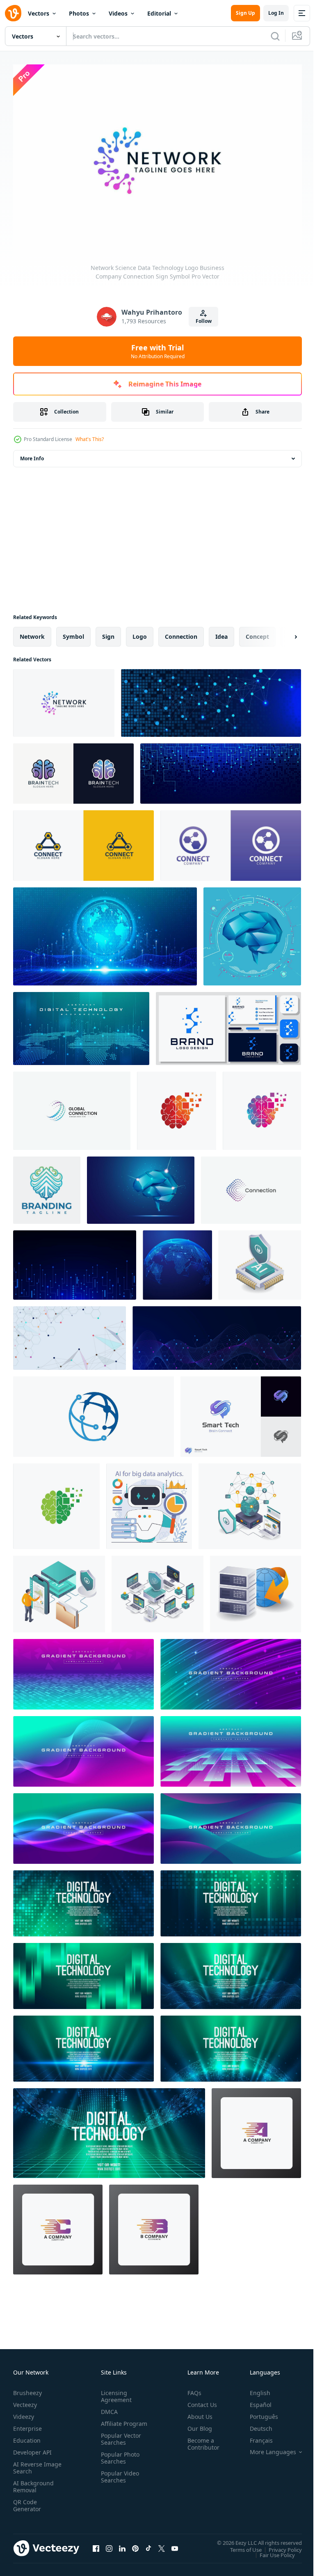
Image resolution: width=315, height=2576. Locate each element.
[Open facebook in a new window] (96, 2544)
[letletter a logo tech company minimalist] (256, 2129)
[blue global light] (177, 1261)
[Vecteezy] (13, 13)
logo (140, 632)
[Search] (275, 36)
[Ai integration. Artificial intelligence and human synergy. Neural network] (149, 1502)
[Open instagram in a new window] (109, 2544)
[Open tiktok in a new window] (148, 2544)
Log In (276, 13)
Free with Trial (158, 351)
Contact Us (199, 2401)
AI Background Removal (33, 2482)
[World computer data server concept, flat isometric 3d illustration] (256, 1590)
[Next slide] (283, 633)
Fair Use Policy (271, 2551)
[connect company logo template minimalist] (83, 841)
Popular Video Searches (118, 2480)
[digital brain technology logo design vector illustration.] (177, 1107)
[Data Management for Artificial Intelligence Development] (59, 1590)
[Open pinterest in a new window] (135, 2544)
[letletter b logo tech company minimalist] (154, 2225)
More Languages (267, 2448)
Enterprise (27, 2424)
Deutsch (255, 2424)
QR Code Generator (27, 2501)
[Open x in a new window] (162, 2544)
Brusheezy (27, 2389)
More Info (32, 454)
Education (27, 2436)
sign (108, 632)
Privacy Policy (279, 2545)
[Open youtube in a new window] (175, 2544)
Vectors (39, 13)
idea (221, 632)
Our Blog (196, 2424)
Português (258, 2413)
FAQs (191, 2389)
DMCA (108, 2408)
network (32, 632)
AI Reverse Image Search (32, 2464)
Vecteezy (25, 2401)
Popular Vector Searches (119, 2442)
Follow (204, 321)
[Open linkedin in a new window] (122, 2544)
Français (255, 2436)
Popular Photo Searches (119, 2461)
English (254, 2389)
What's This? (90, 439)
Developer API (32, 2448)
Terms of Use (240, 2545)
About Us (197, 2413)
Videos (118, 13)
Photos (79, 13)
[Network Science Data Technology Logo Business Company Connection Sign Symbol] (64, 699)
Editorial (159, 13)
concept (257, 632)
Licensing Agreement (115, 2392)
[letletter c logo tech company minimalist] (58, 2225)
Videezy (24, 2413)
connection (181, 632)
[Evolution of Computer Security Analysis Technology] (157, 1590)
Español (255, 2401)
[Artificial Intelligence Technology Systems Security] (260, 1261)
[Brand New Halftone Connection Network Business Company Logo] (251, 1186)
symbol (73, 632)
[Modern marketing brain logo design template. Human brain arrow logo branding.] (47, 1186)
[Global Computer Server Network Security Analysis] (250, 1502)
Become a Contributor (200, 2440)
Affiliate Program (111, 2423)
